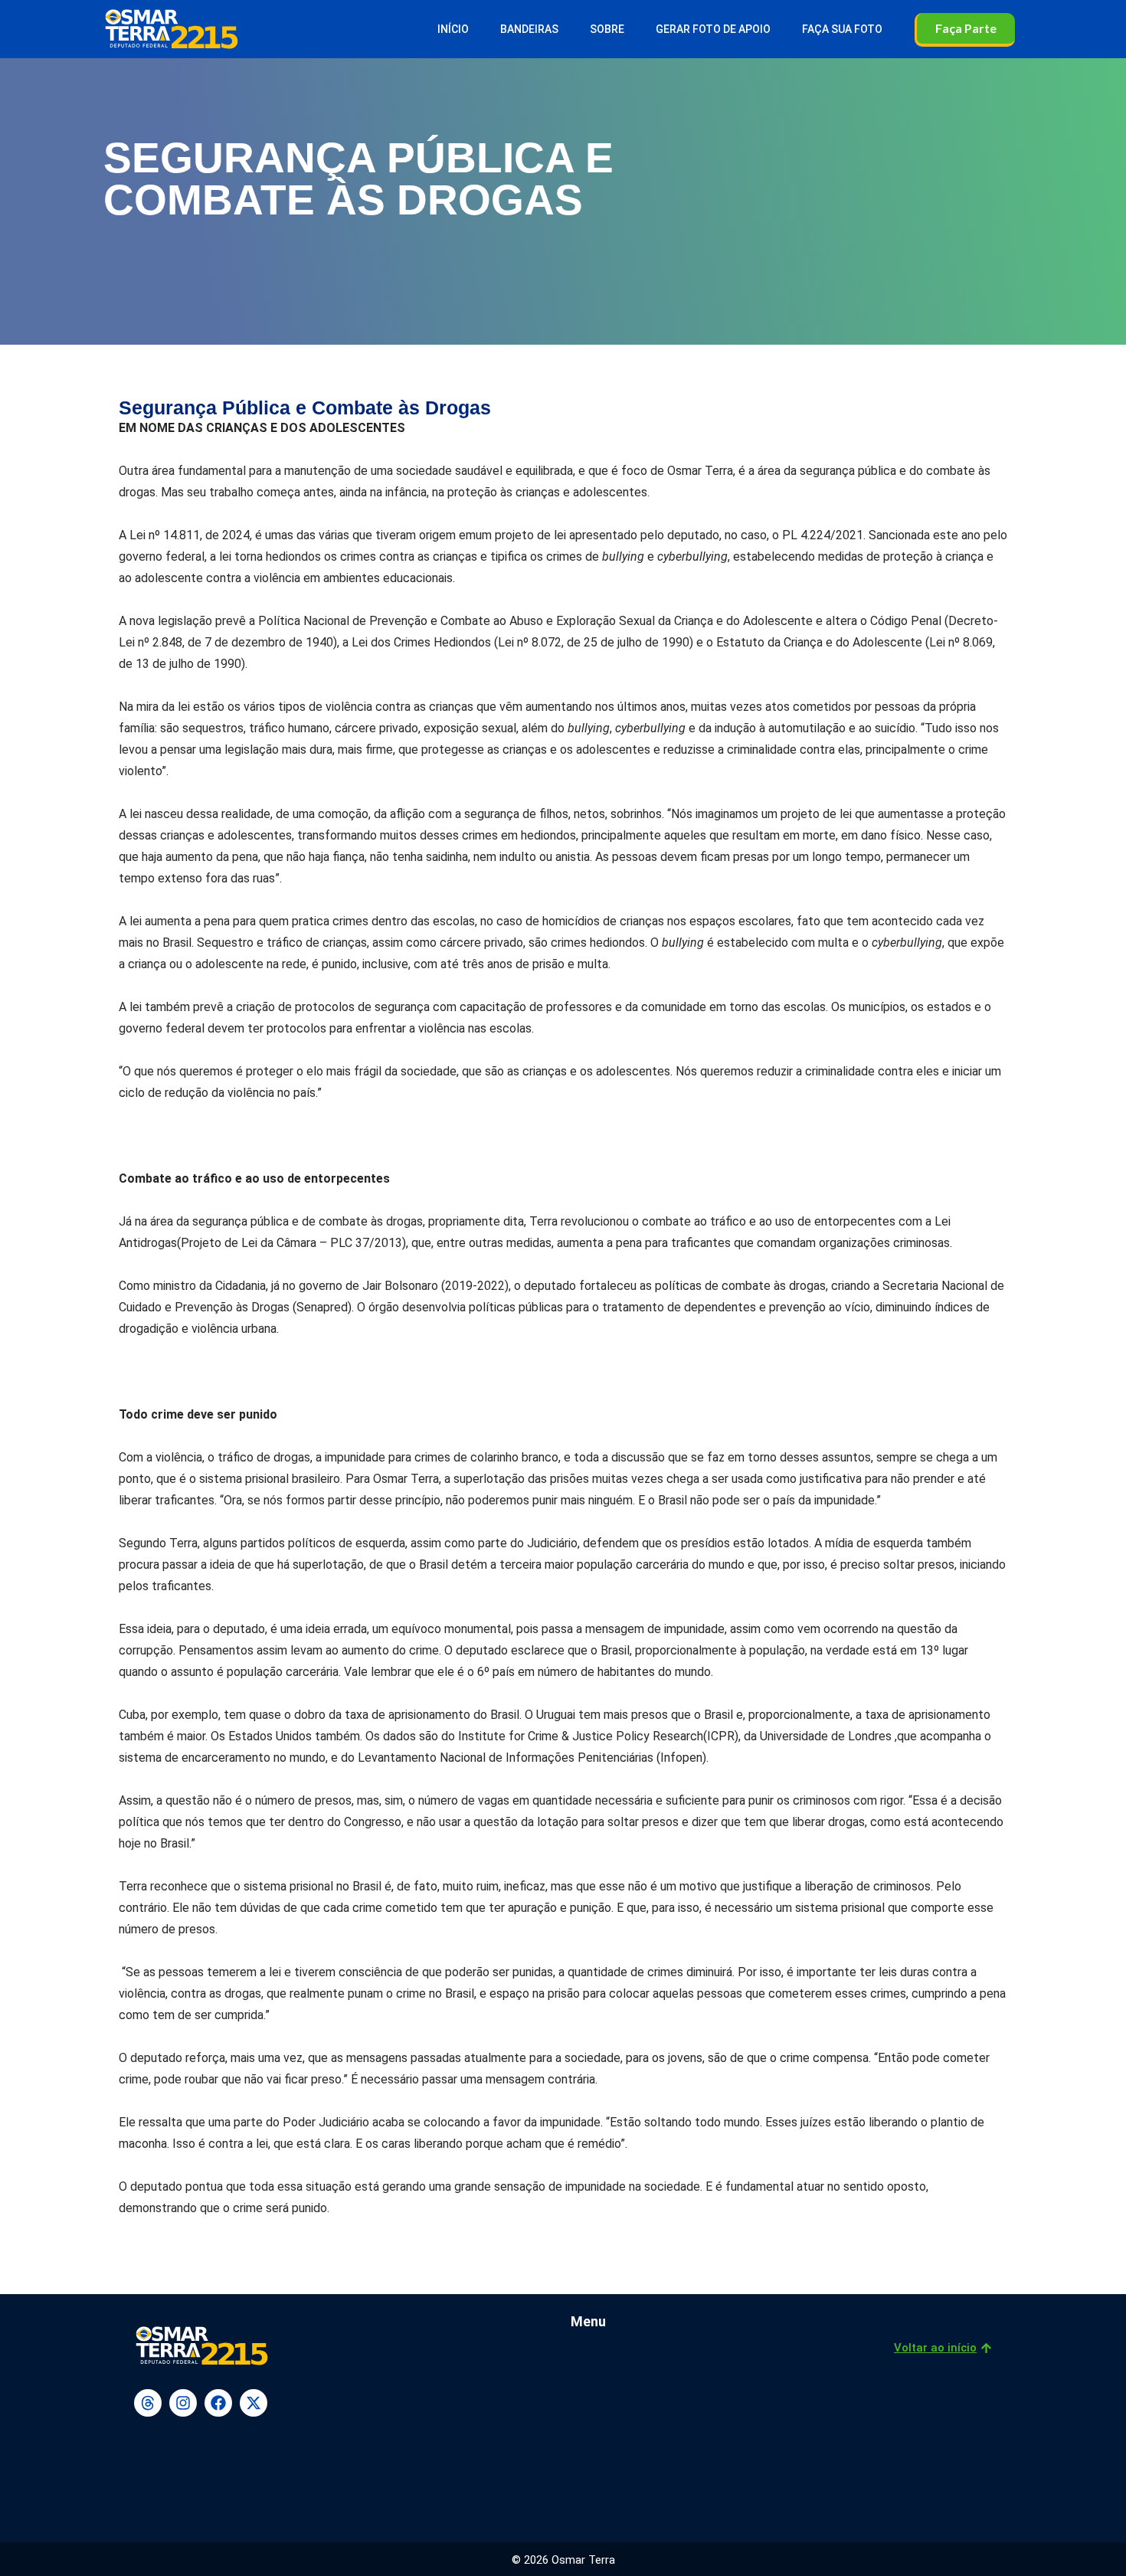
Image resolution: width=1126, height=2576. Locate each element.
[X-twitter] (254, 2403)
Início (453, 29)
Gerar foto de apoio (713, 29)
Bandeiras (529, 29)
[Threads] (148, 2403)
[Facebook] (218, 2403)
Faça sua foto (842, 29)
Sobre (607, 29)
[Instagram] (183, 2403)
